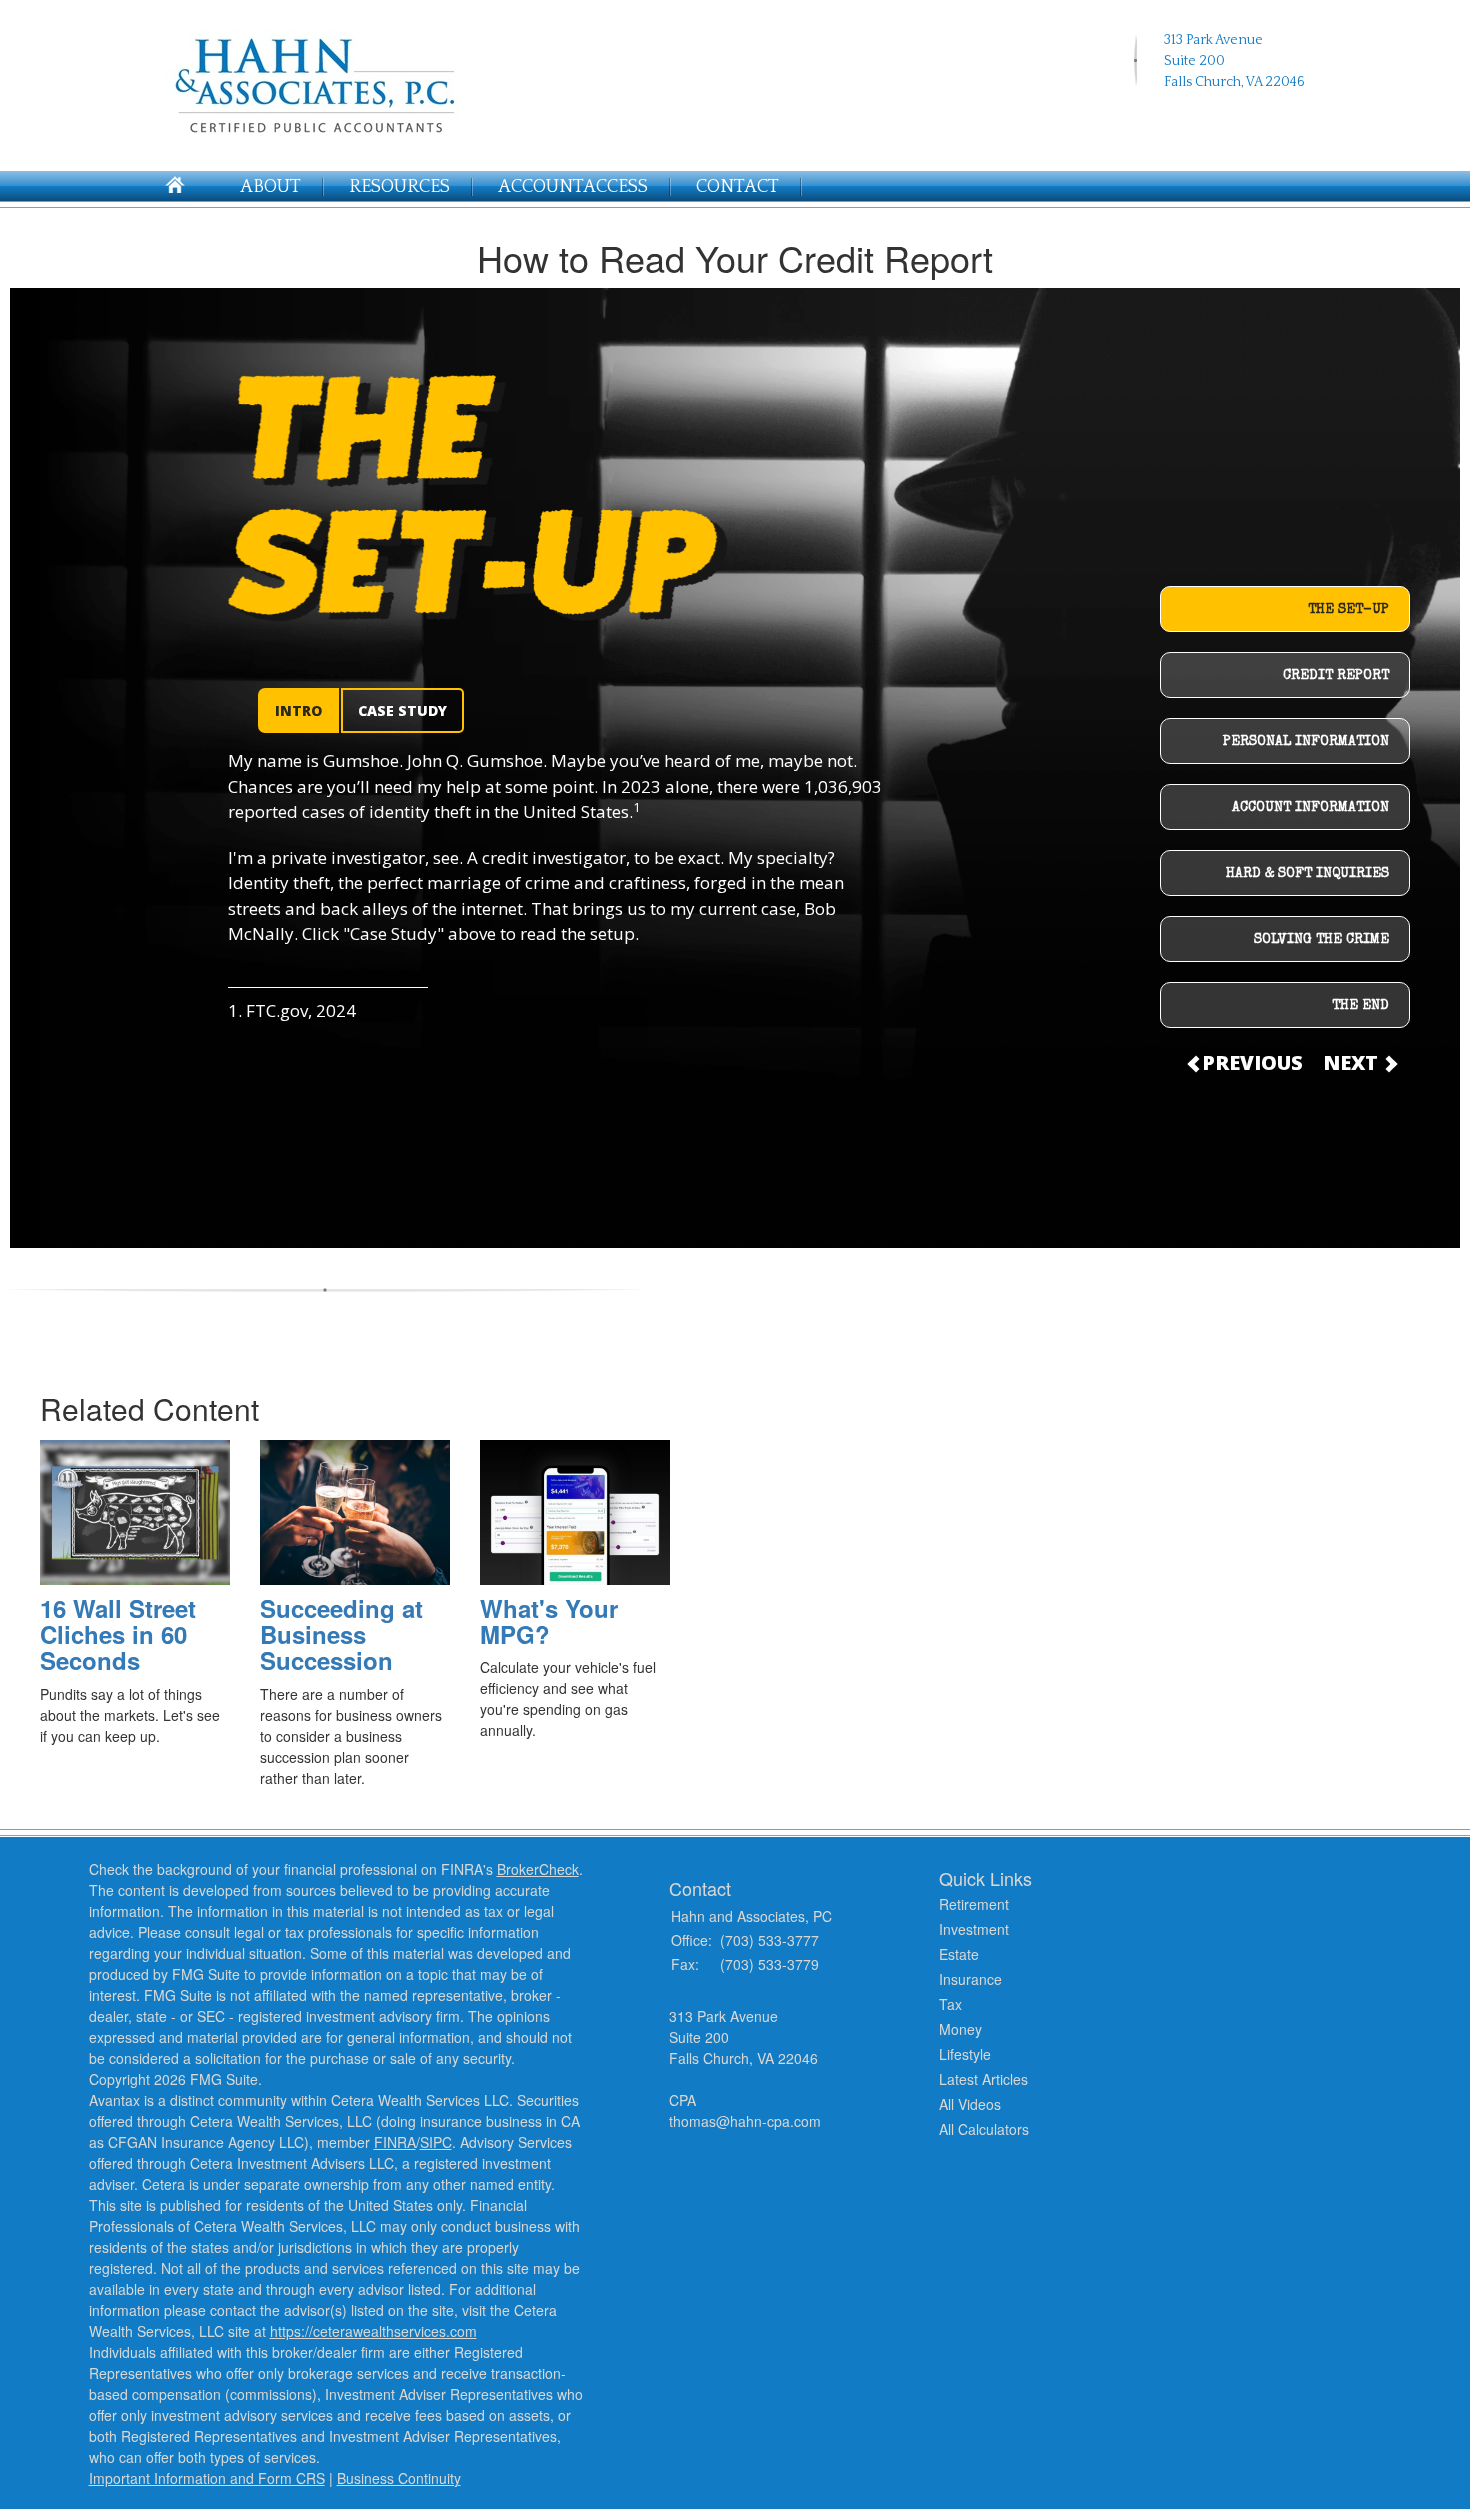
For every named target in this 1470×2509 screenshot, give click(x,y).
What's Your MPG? (549, 1621)
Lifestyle (965, 2054)
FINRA (395, 2142)
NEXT (1353, 1062)
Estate (959, 1954)
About (270, 187)
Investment (974, 1929)
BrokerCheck (538, 1869)
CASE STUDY (402, 710)
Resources (399, 187)
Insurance (970, 1979)
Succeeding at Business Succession (341, 1634)
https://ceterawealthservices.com (373, 2331)
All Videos (970, 2104)
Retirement (974, 1904)
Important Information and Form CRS (207, 2478)
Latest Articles (983, 2079)
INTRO (298, 710)
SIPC (436, 2142)
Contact (737, 187)
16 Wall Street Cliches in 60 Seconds (118, 1634)
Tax (950, 2004)
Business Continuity (399, 2478)
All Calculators (984, 2129)
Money (960, 2029)
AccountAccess (573, 187)
